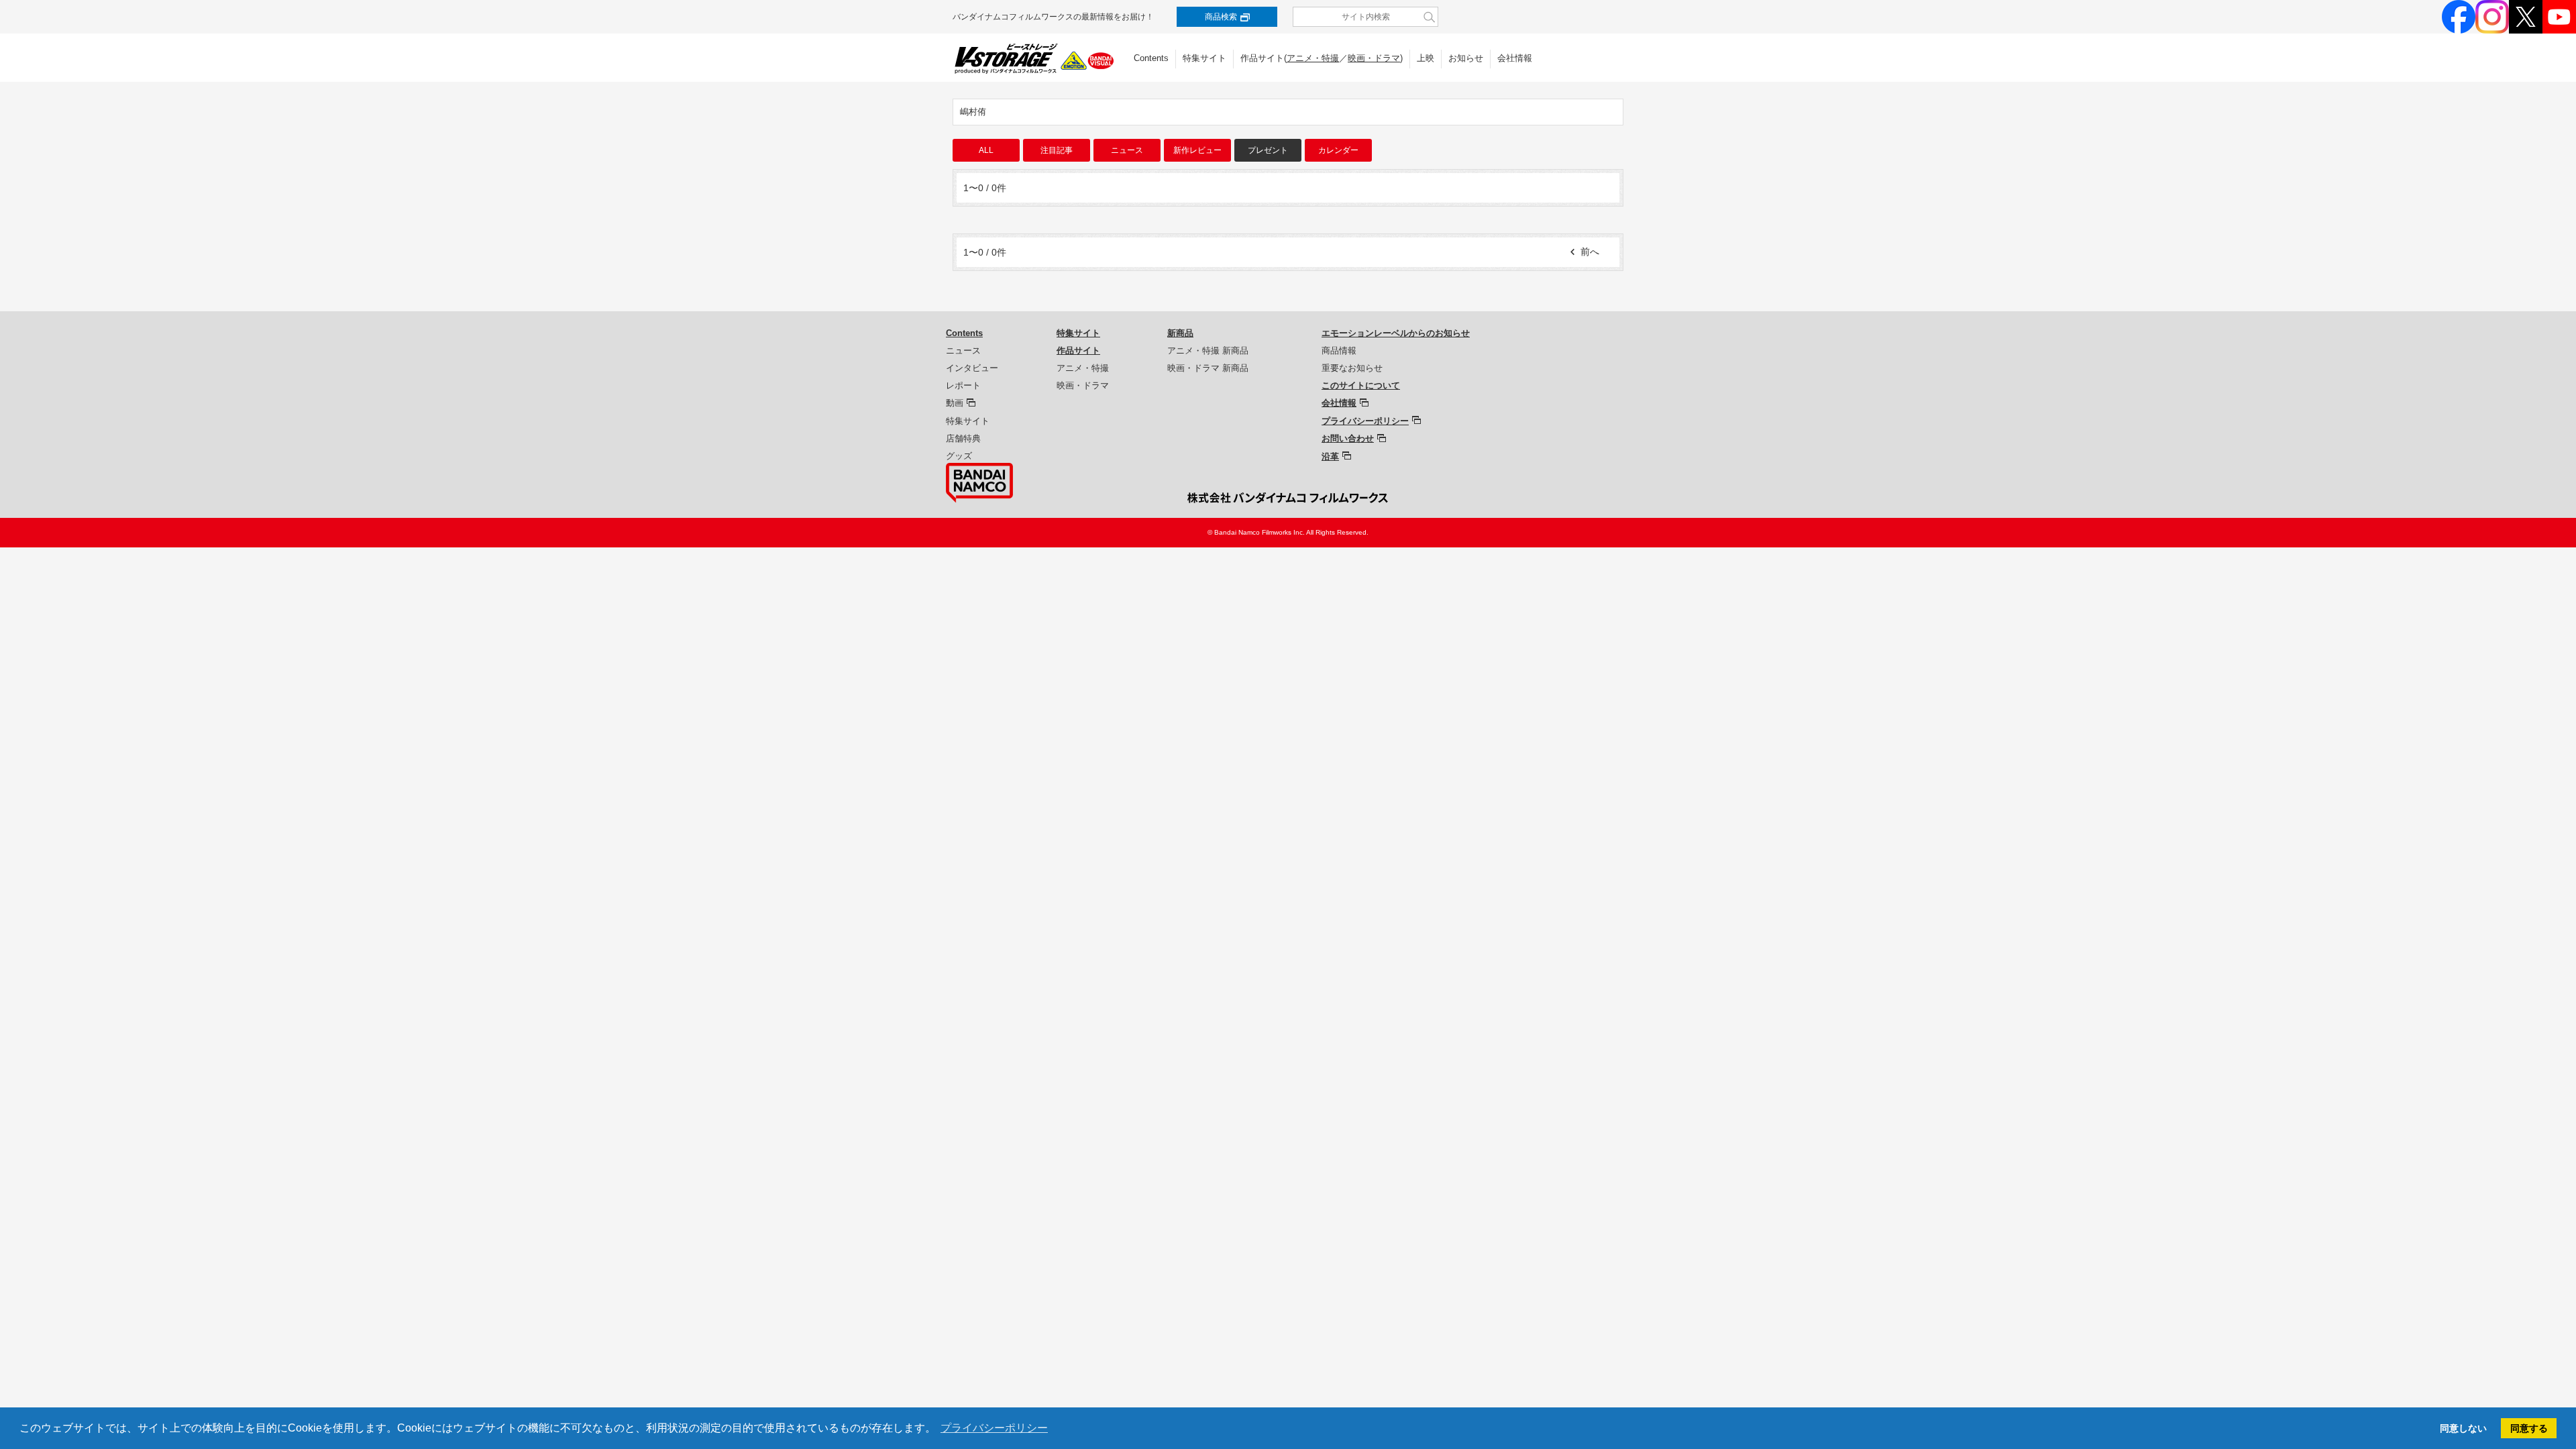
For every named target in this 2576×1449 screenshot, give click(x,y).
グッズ (959, 456)
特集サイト (1204, 58)
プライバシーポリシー (1365, 421)
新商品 (1180, 333)
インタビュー (972, 368)
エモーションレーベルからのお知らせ (1396, 333)
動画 (955, 403)
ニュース (1127, 150)
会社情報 (1515, 58)
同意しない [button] (2463, 1428)
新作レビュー (1197, 150)
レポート (963, 385)
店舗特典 (963, 438)
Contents (1151, 58)
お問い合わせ (1348, 438)
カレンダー (1338, 150)
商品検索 (1221, 17)
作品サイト (1078, 351)
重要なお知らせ (1352, 368)
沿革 (1330, 457)
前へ (1590, 252)
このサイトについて (1361, 385)
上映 (1426, 58)
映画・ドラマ (1374, 58)
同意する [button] (2529, 1428)
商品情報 (1339, 351)
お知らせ (1466, 58)
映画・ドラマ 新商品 (1208, 368)
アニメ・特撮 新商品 (1208, 351)
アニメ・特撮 (1313, 58)
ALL (986, 150)
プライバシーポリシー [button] (994, 1428)
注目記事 (1057, 150)
